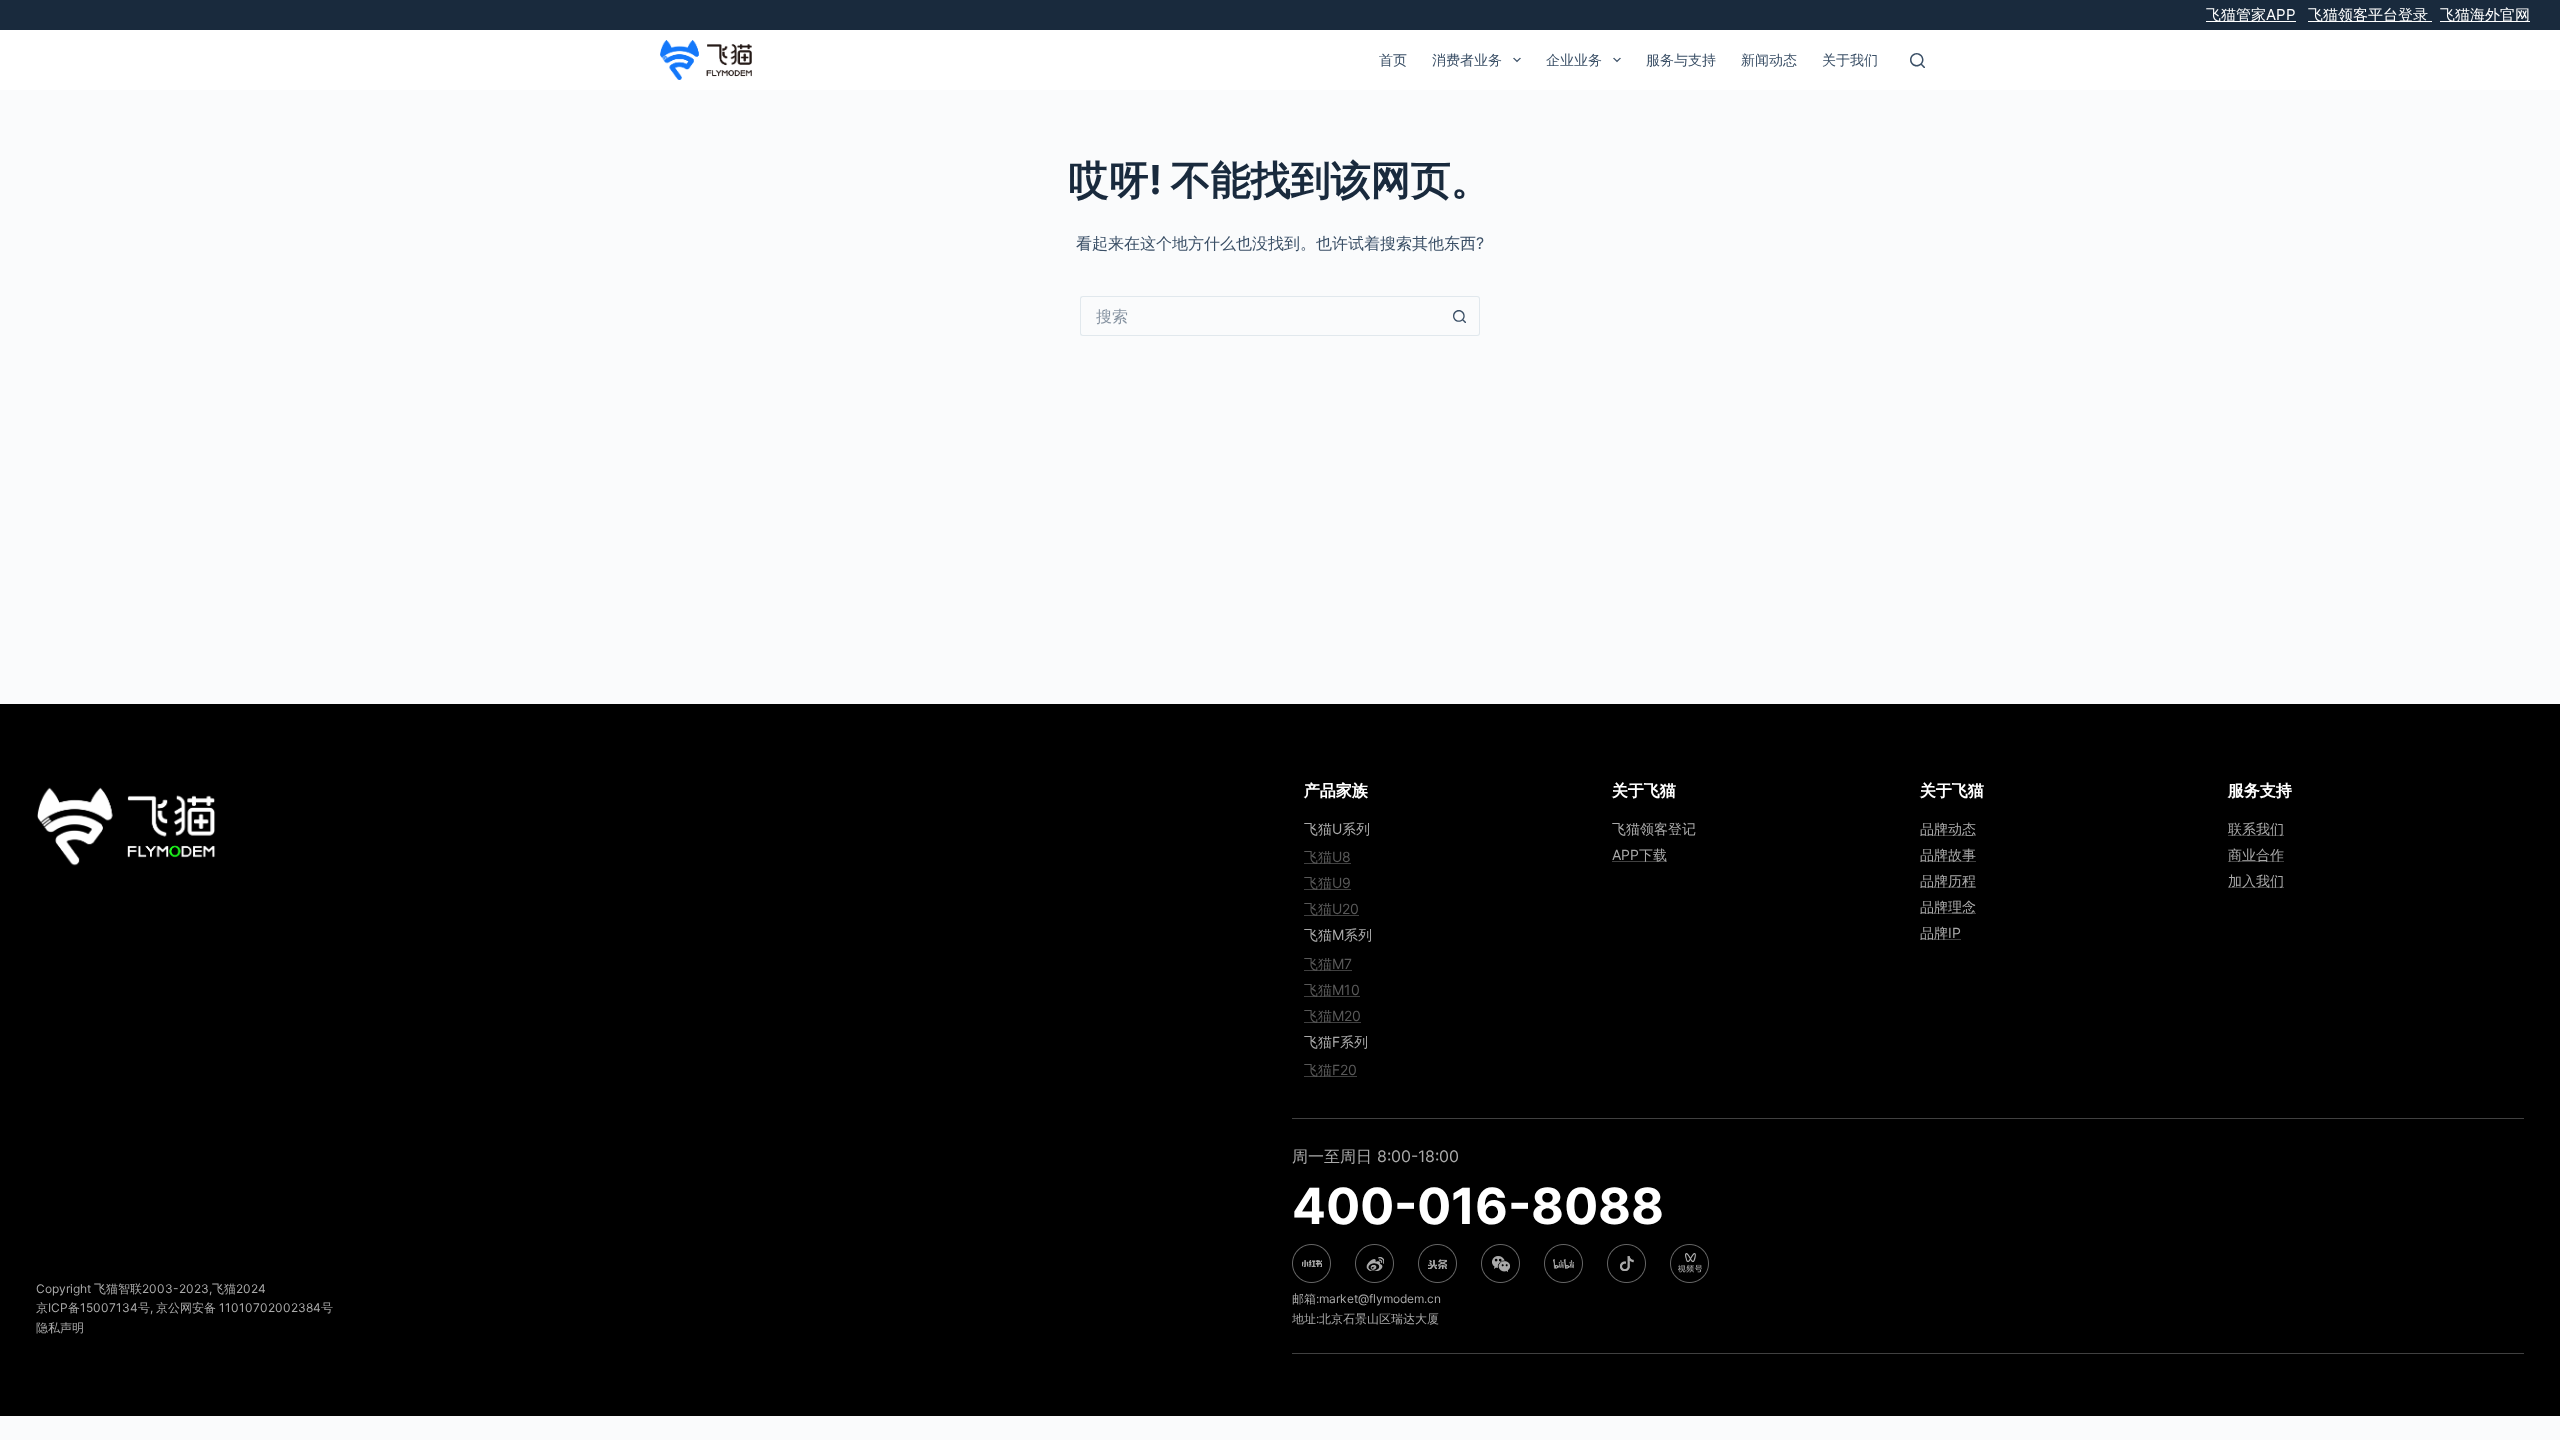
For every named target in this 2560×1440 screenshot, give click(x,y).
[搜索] (1917, 60)
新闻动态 (1769, 59)
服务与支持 (1681, 59)
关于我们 (1850, 59)
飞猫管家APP (2251, 14)
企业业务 (1574, 59)
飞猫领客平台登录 (2370, 14)
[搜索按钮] (1460, 316)
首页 (1393, 59)
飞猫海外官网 (2485, 14)
